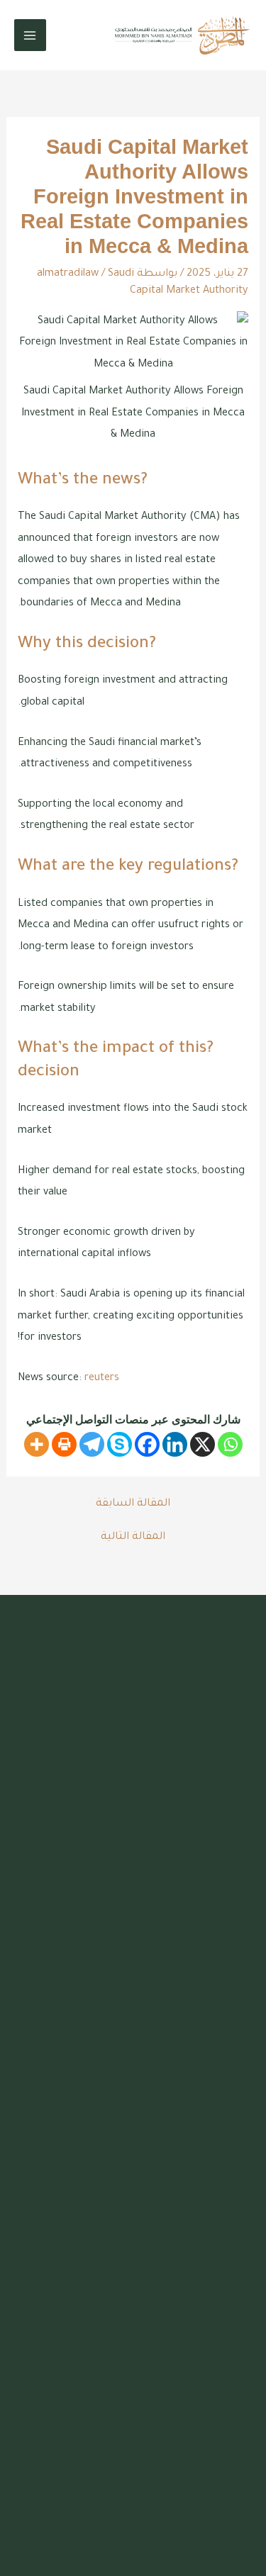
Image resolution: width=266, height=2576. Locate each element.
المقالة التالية (133, 1538)
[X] (203, 1444)
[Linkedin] (175, 1444)
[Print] (64, 1444)
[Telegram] (92, 1444)
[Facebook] (147, 1444)
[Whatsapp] (230, 1444)
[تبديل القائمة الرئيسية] (30, 35)
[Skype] (120, 1444)
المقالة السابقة (133, 1504)
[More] (37, 1444)
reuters (102, 1378)
